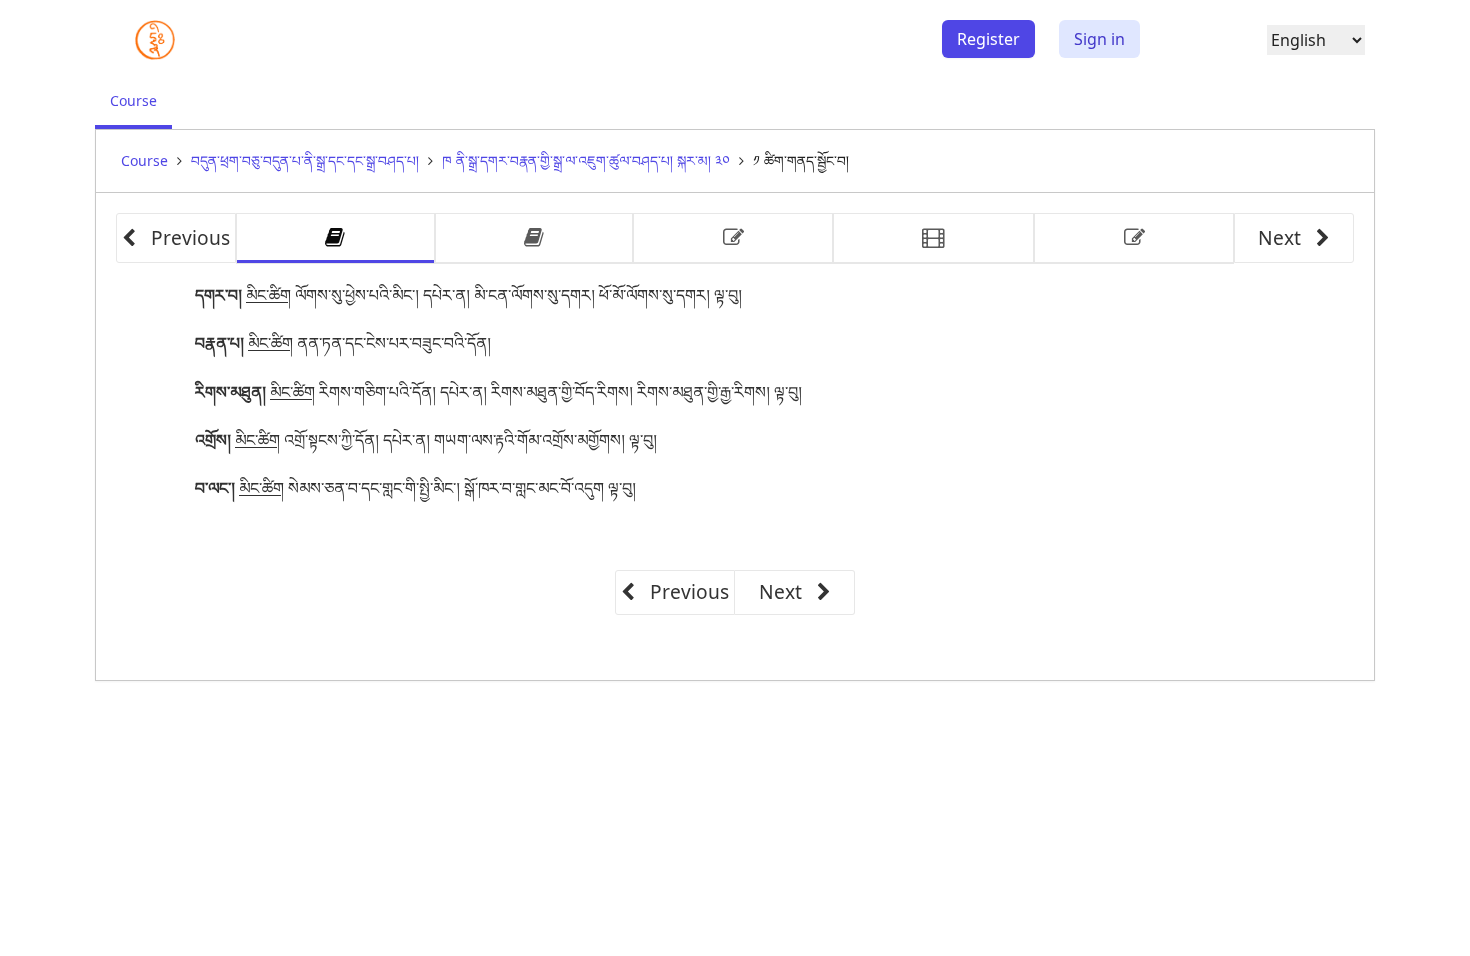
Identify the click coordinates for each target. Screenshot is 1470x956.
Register (988, 39)
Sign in (1099, 39)
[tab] (335, 238)
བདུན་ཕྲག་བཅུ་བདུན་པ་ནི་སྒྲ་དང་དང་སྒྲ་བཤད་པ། (305, 160)
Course (141, 109)
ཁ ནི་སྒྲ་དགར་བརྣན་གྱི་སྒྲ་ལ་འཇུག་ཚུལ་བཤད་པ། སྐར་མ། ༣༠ (586, 160)
